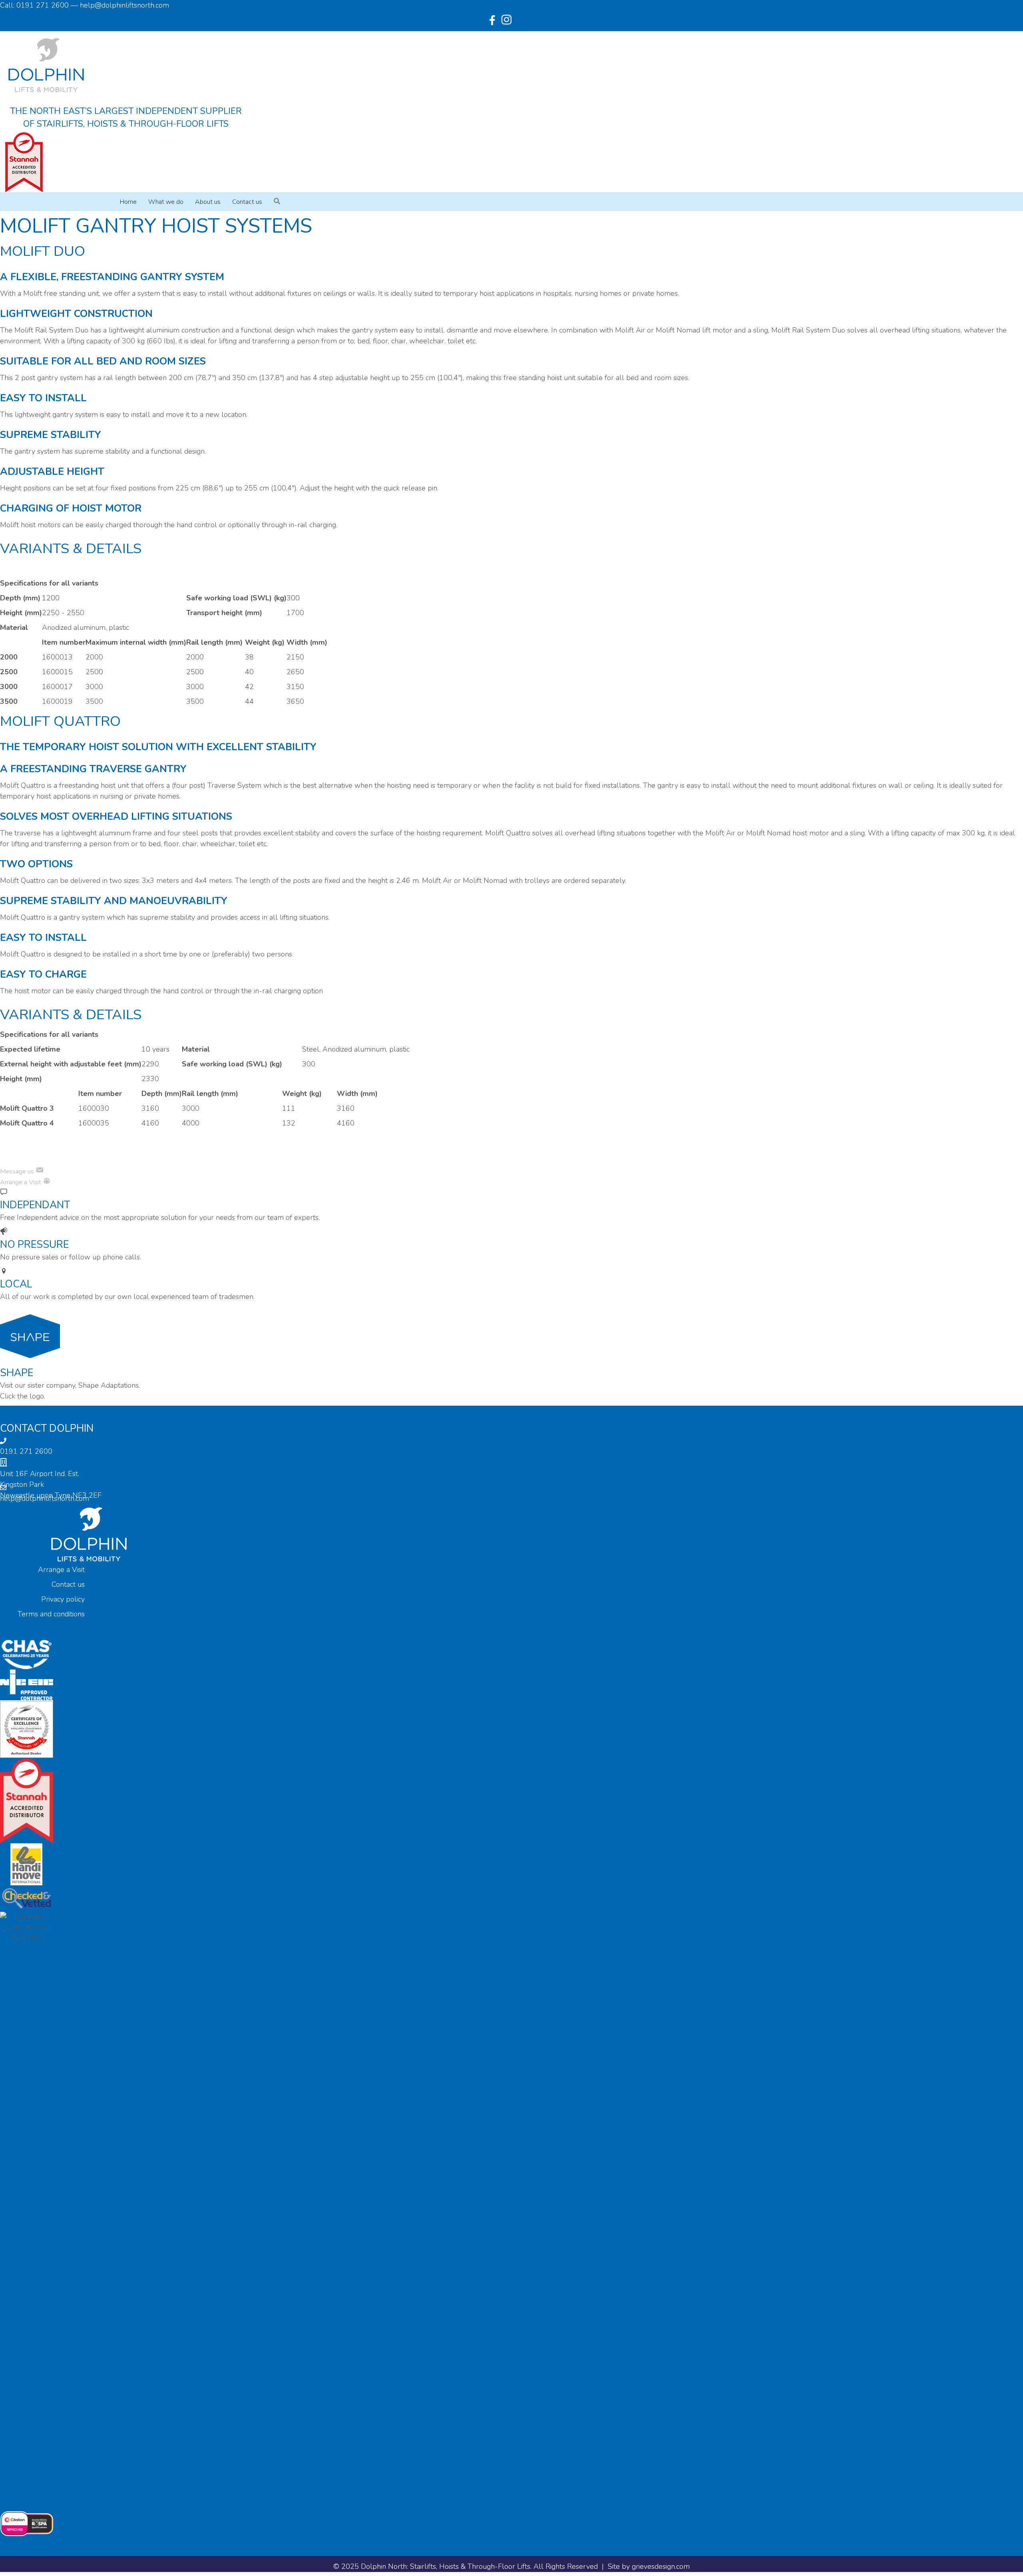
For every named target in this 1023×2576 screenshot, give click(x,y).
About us (208, 202)
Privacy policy (63, 1599)
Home (128, 202)
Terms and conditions (51, 1614)
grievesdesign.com (661, 2566)
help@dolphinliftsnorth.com (45, 1498)
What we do (166, 202)
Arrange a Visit (61, 1570)
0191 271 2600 (26, 1451)
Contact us (247, 202)
